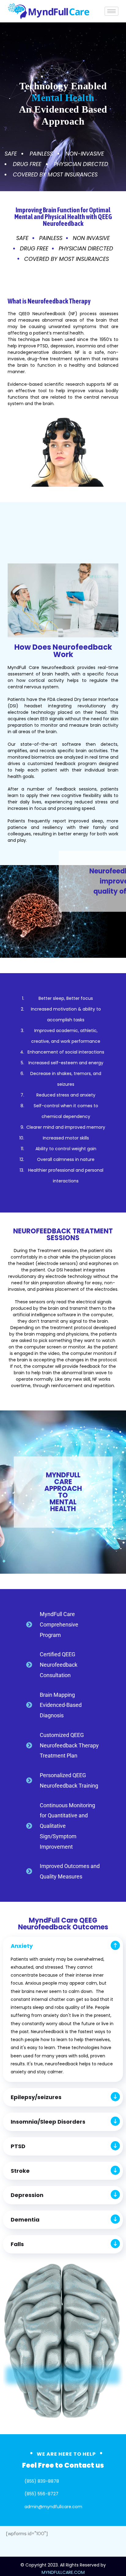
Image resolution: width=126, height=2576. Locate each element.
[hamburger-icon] (111, 11)
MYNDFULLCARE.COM (63, 2572)
